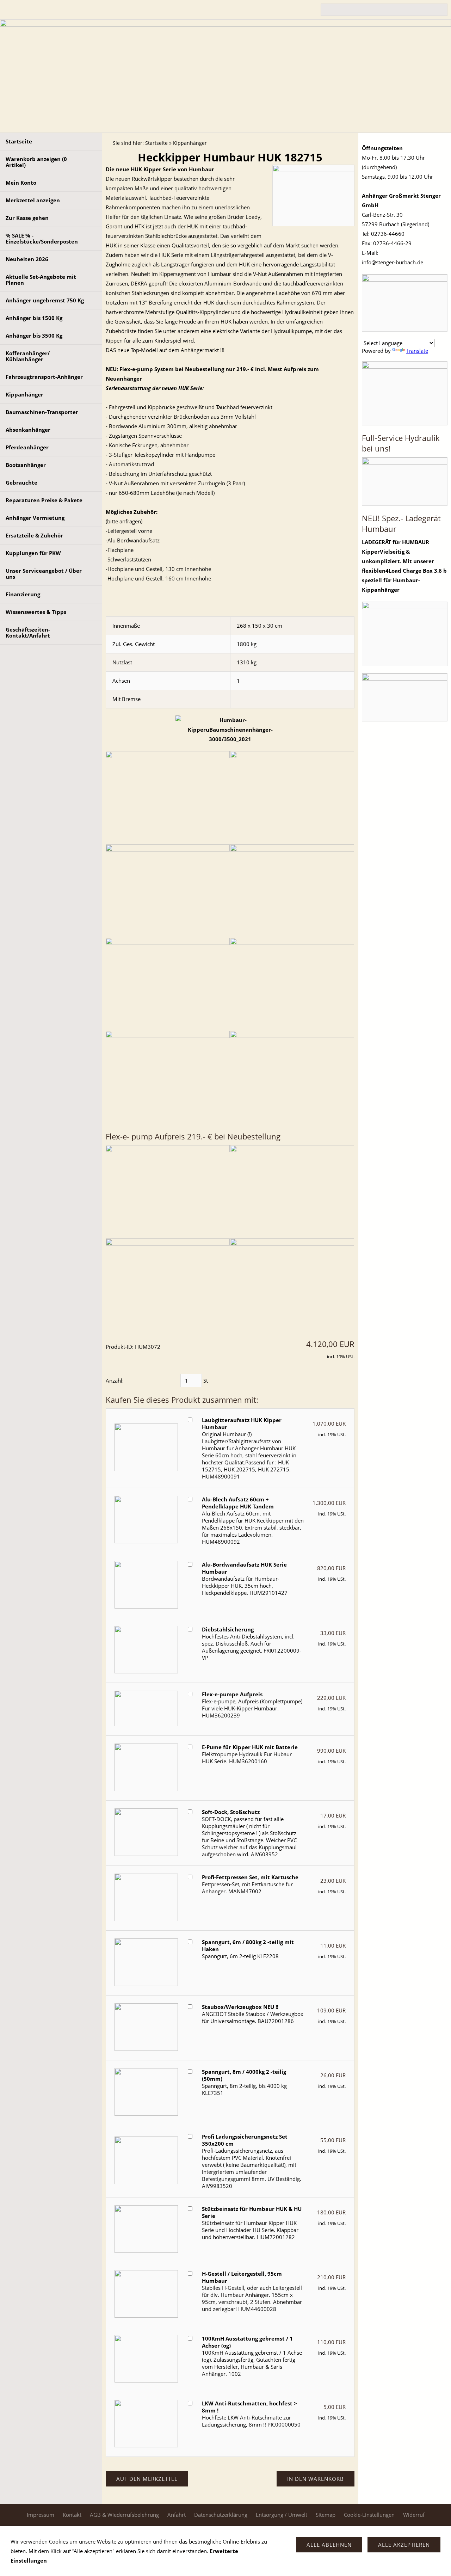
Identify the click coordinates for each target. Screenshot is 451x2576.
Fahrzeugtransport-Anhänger (44, 377)
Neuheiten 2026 (27, 259)
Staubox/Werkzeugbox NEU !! (240, 2007)
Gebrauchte (21, 482)
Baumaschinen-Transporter (42, 412)
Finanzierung (23, 594)
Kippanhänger (24, 394)
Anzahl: (115, 1381)
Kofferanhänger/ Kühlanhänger (28, 356)
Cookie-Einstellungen (369, 2515)
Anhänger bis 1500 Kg (34, 318)
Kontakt (72, 2515)
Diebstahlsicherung (228, 1629)
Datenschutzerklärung (221, 2515)
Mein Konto (21, 183)
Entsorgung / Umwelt (282, 2515)
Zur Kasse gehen (27, 218)
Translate (417, 351)
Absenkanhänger (28, 430)
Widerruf (414, 2515)
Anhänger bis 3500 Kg (34, 336)
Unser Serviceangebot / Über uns (44, 574)
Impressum (41, 2515)
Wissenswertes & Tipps (36, 612)
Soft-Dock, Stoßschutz (231, 1812)
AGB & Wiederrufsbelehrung (124, 2515)
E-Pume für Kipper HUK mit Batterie (250, 1747)
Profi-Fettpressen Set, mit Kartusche (250, 1877)
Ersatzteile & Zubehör (34, 535)
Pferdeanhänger (27, 447)
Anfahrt (177, 2515)
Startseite (19, 141)
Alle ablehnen (329, 2545)
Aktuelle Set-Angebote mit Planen (41, 280)
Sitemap (326, 2515)
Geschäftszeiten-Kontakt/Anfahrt (28, 632)
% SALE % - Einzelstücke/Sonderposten (42, 238)
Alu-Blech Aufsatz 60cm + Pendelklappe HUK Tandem (238, 1503)
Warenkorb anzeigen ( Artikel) (36, 162)
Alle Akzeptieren (404, 2545)
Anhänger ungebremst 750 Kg (45, 300)
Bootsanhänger (26, 465)
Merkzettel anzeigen (33, 200)
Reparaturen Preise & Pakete (44, 500)
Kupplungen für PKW (33, 553)
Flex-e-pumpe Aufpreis (232, 1694)
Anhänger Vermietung (35, 518)
